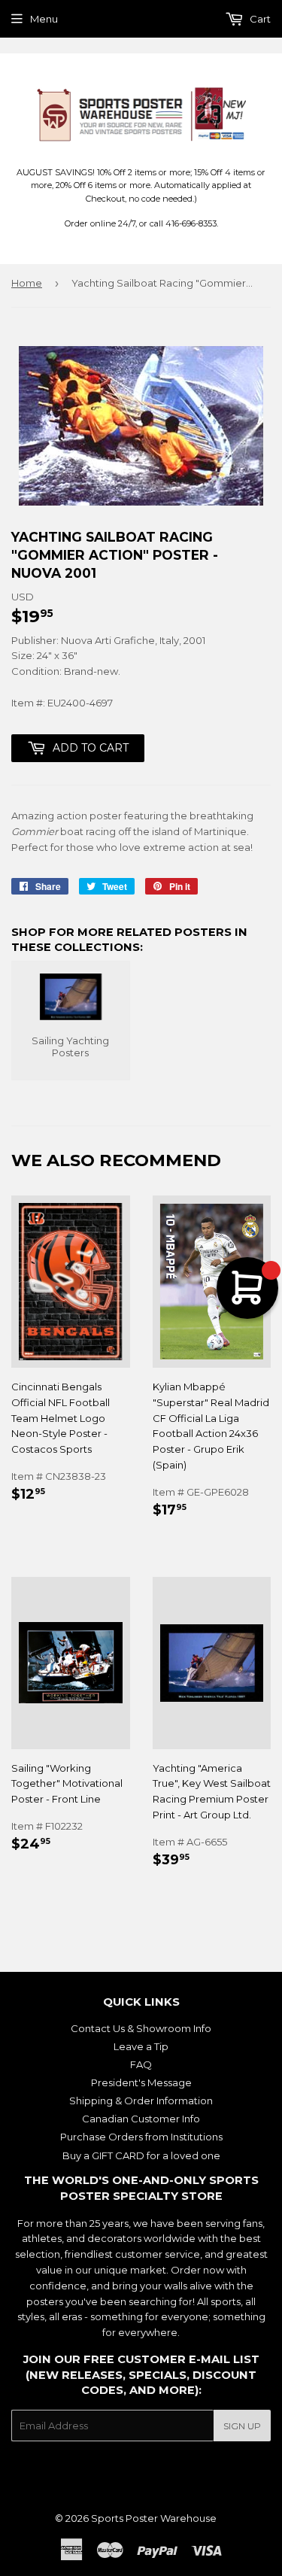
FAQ (141, 2064)
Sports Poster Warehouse (154, 2518)
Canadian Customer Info (141, 2119)
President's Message (141, 2082)
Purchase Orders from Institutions (141, 2137)
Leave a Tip (141, 2046)
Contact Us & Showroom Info (141, 2028)
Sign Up (242, 2426)
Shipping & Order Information (141, 2101)
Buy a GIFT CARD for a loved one (141, 2155)
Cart (259, 19)
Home (27, 283)
